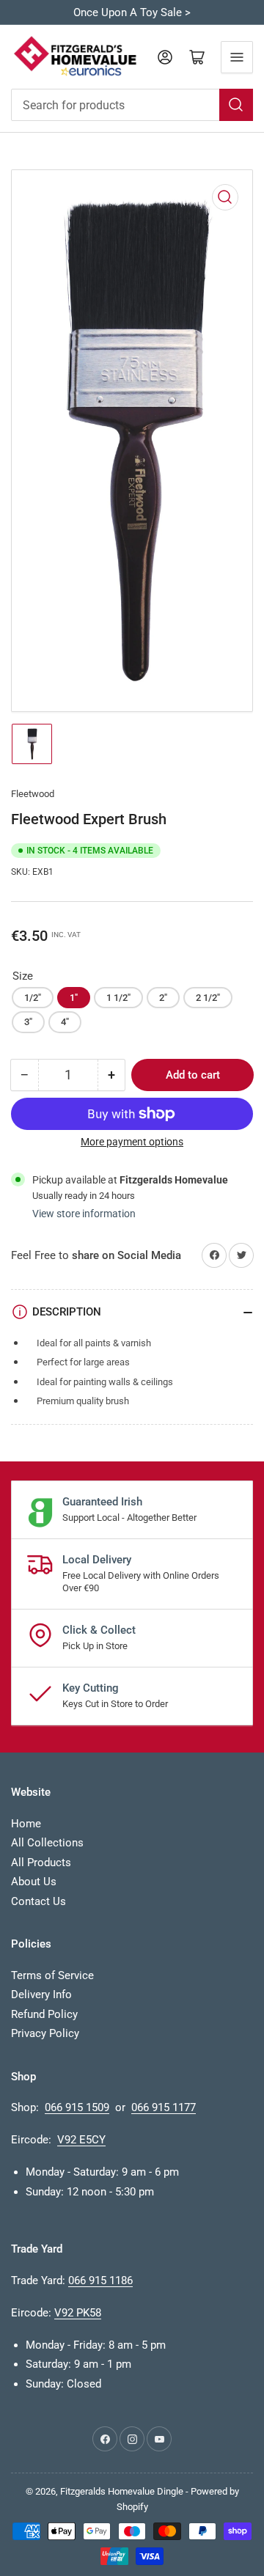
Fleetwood (33, 794)
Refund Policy (44, 2014)
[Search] (236, 105)
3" (28, 1022)
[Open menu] (237, 57)
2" (163, 998)
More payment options (132, 1142)
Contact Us (38, 1901)
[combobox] (132, 105)
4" (65, 1022)
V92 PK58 (78, 2313)
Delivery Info (41, 1995)
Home (26, 1824)
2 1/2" (208, 998)
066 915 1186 (100, 2280)
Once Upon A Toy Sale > (132, 12)
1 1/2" (118, 998)
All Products (41, 1863)
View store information (84, 1214)
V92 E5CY (81, 2140)
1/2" (33, 998)
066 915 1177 (164, 2107)
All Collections (47, 1843)
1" (74, 998)
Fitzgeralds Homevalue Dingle (122, 2491)
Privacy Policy (45, 2033)
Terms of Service (52, 1975)
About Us (34, 1882)
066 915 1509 (77, 2107)
